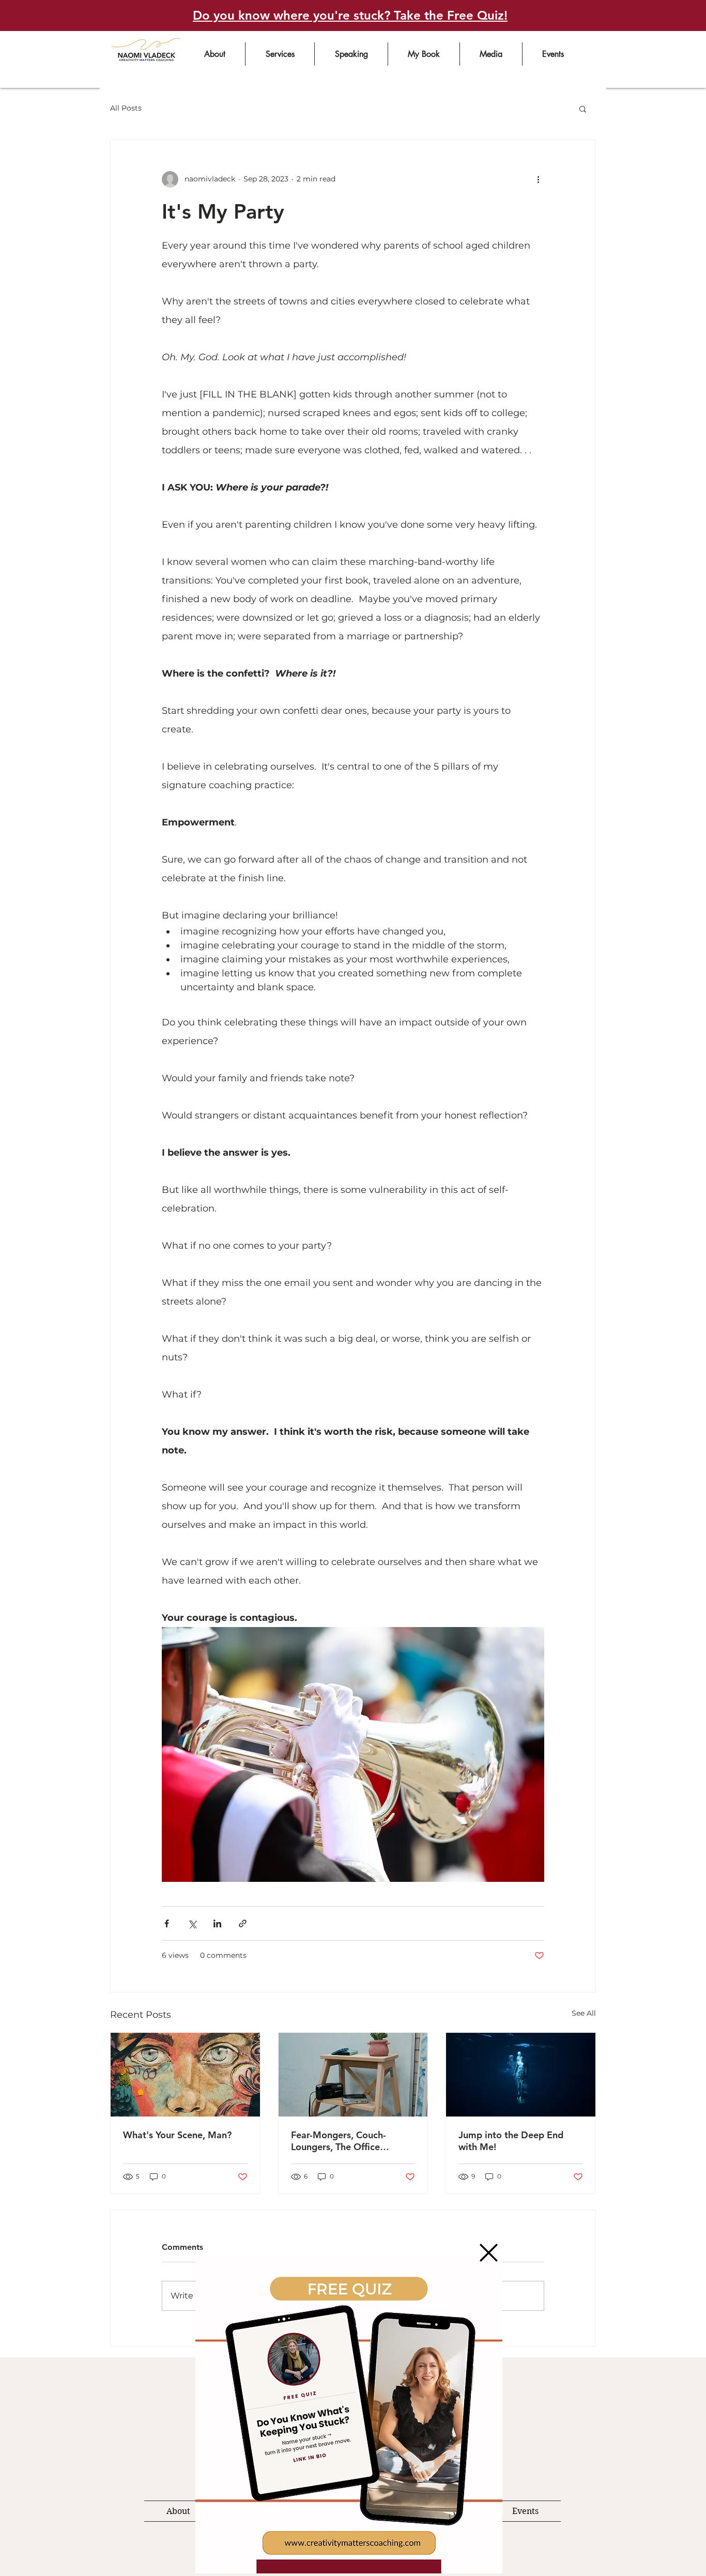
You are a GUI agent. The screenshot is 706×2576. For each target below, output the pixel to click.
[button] (489, 2253)
